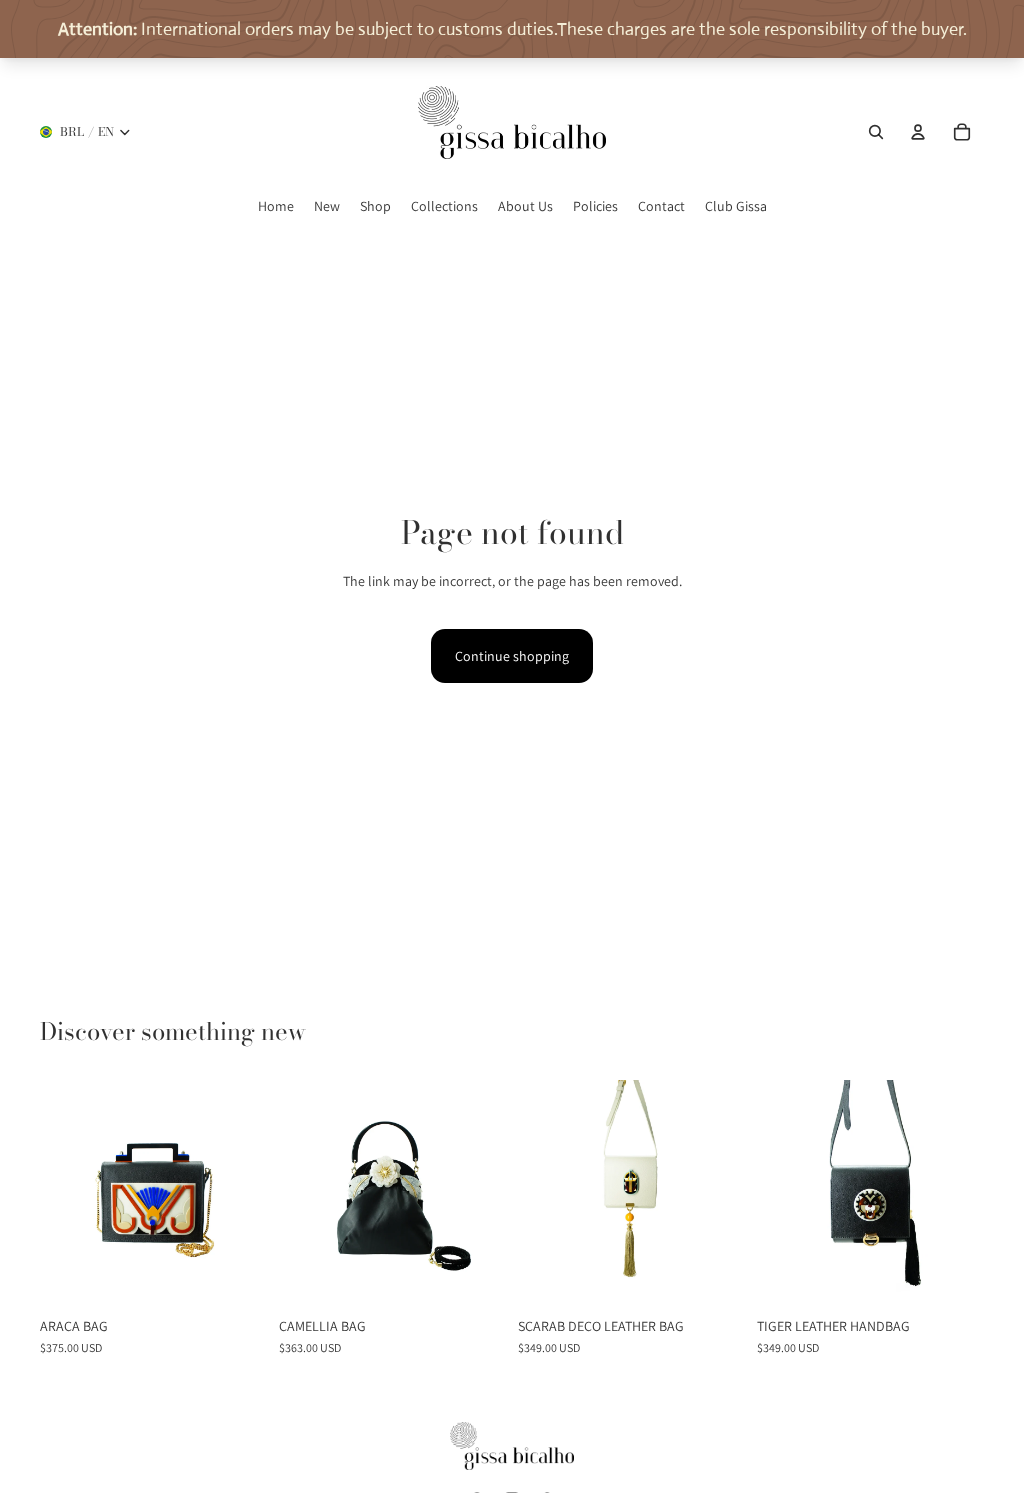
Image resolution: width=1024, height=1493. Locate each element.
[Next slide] (251, 1194)
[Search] (876, 132)
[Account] (918, 132)
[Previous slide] (55, 1194)
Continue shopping (512, 656)
